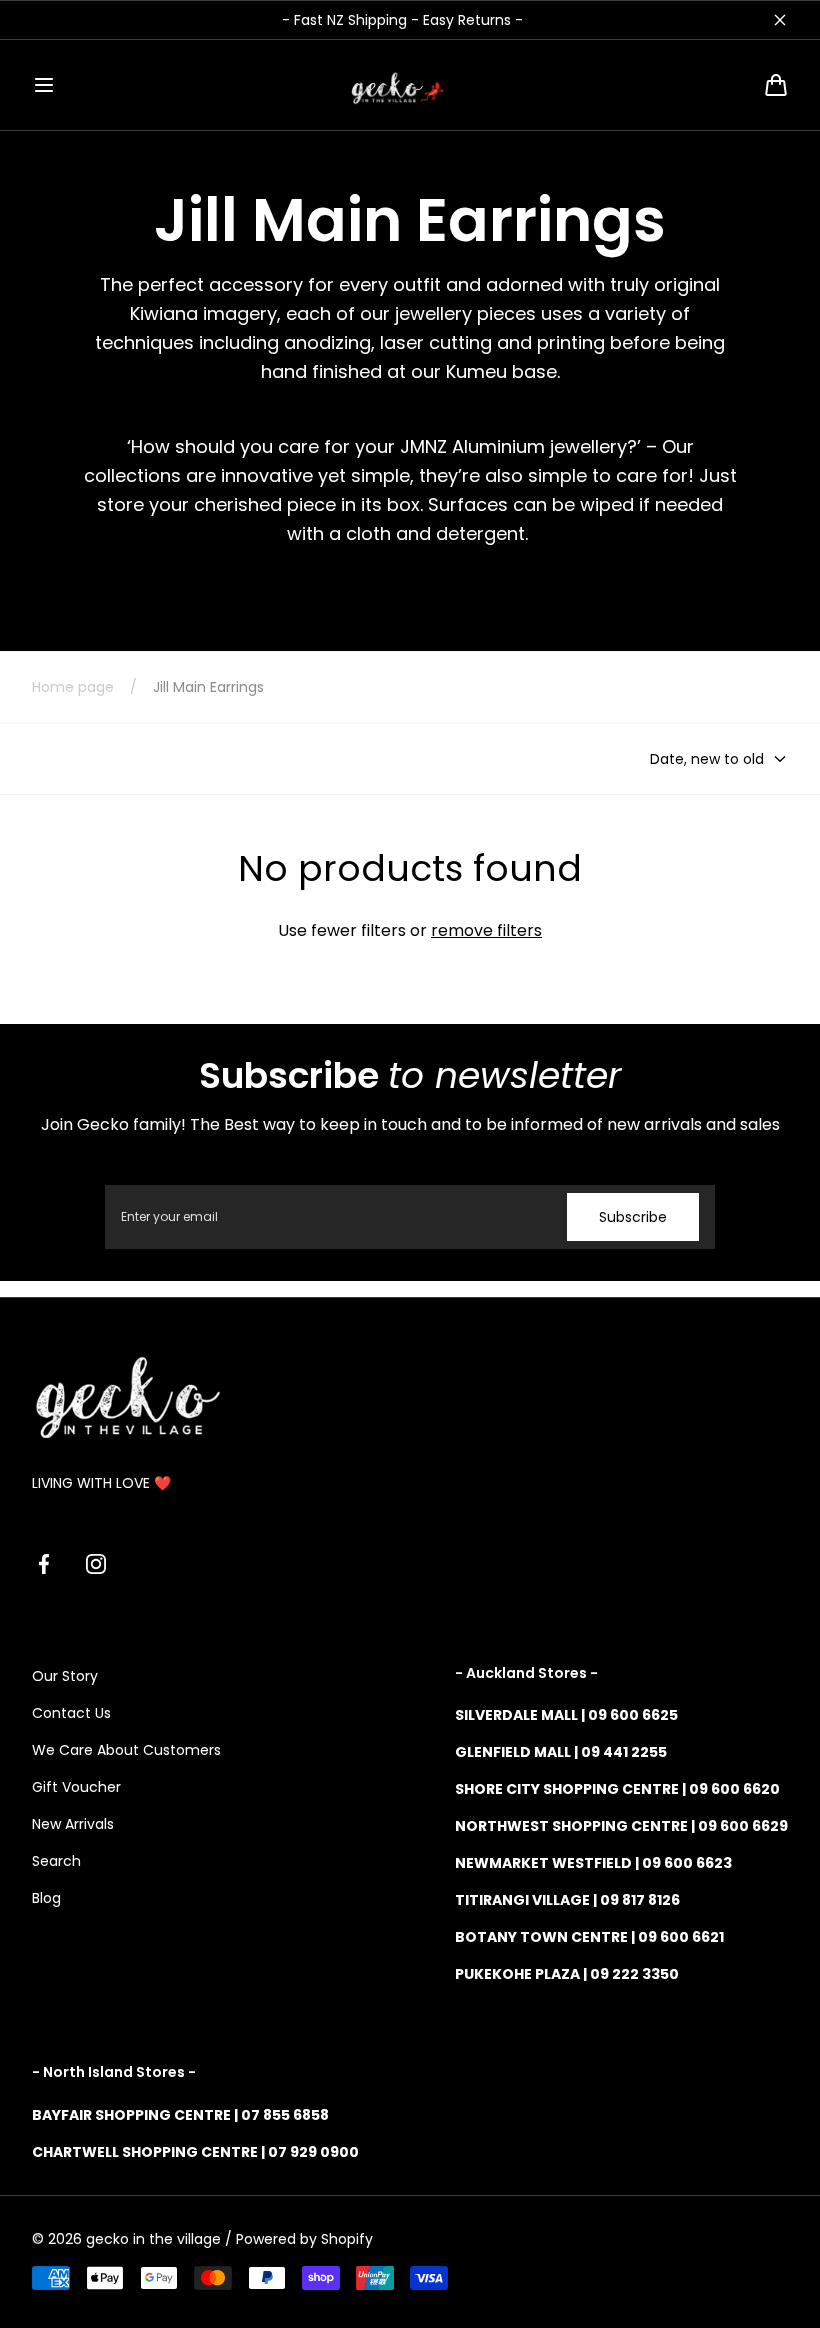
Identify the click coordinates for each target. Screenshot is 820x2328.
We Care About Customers (126, 1750)
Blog (46, 1898)
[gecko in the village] (410, 85)
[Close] (780, 20)
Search (56, 1861)
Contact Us (71, 1713)
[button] (44, 85)
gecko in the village (153, 2239)
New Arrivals (73, 1824)
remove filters (486, 930)
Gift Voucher (76, 1787)
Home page (73, 687)
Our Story (65, 1676)
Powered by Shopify (304, 2239)
